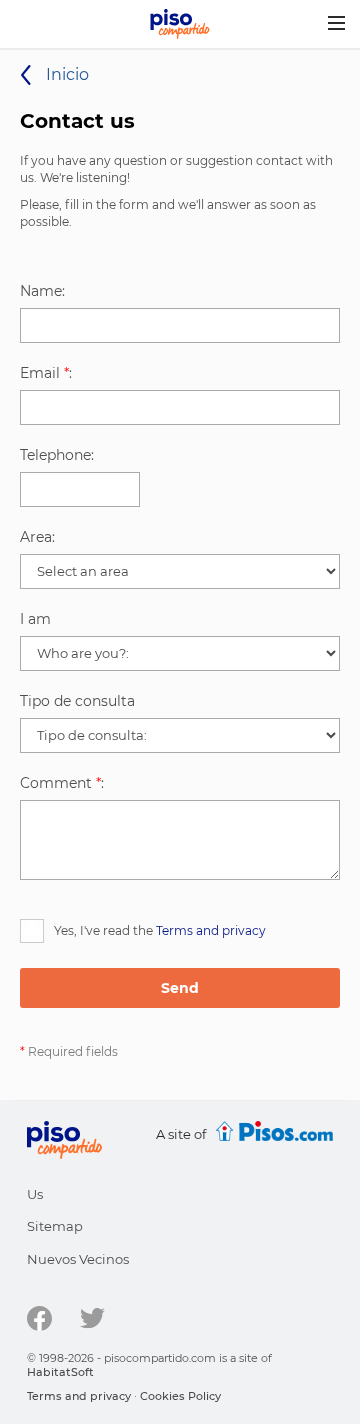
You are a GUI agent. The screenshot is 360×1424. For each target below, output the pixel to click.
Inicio (67, 74)
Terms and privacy (211, 930)
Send (180, 988)
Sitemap (55, 1226)
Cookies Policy (180, 1396)
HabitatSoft (60, 1372)
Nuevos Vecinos (78, 1259)
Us (35, 1194)
